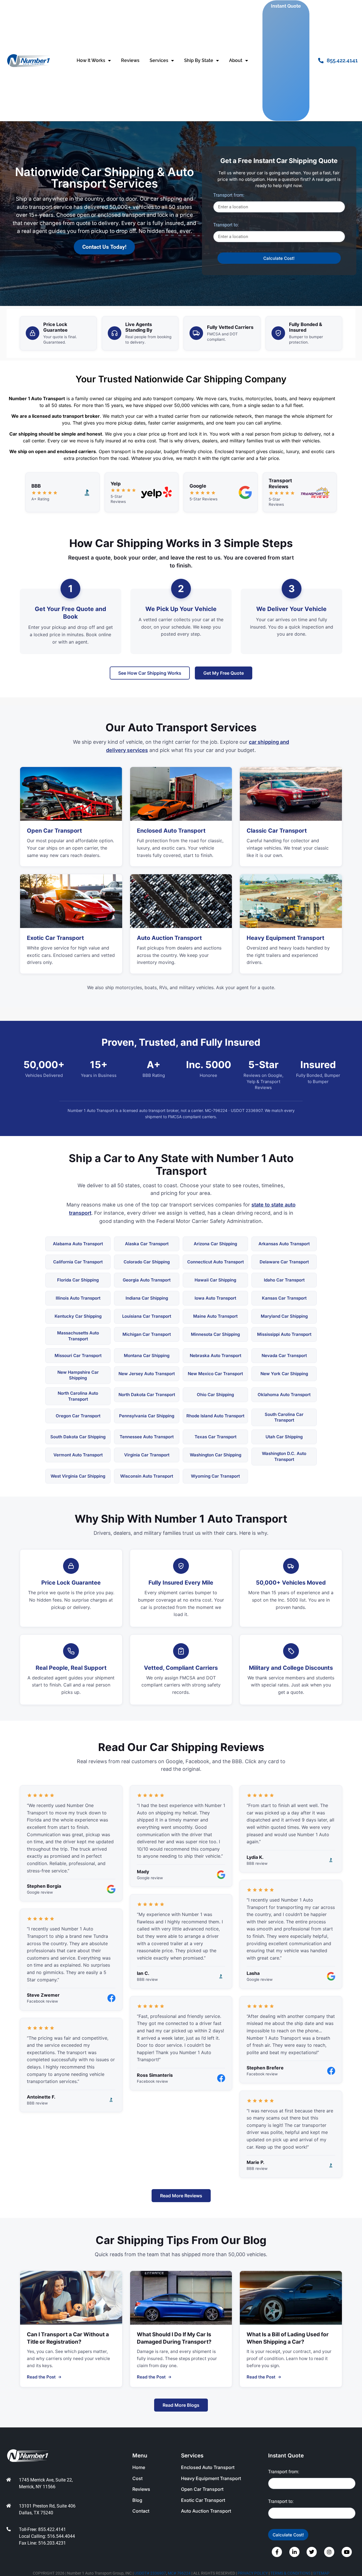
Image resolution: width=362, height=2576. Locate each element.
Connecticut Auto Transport (216, 1262)
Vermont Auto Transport (78, 1455)
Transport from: (229, 195)
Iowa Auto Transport (215, 1298)
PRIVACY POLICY (253, 2573)
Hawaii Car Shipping (215, 1280)
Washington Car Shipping (216, 1455)
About (236, 60)
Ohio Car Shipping (215, 1395)
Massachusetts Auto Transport (78, 1336)
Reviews (130, 60)
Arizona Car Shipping (215, 1244)
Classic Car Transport (277, 831)
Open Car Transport (54, 831)
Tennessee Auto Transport (147, 1437)
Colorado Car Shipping (147, 1262)
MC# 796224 (179, 2573)
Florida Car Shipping (78, 1280)
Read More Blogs (181, 2405)
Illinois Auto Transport (78, 1298)
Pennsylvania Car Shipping (147, 1416)
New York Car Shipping (284, 1374)
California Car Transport (78, 1262)
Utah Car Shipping (284, 1437)
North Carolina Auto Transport (78, 1396)
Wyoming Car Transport (215, 1476)
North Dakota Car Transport (147, 1395)
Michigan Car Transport (147, 1334)
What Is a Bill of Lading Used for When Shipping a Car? (288, 2338)
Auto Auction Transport (169, 938)
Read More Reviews (181, 2196)
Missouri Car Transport (78, 1355)
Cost (137, 2478)
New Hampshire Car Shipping (78, 1375)
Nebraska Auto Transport (216, 1355)
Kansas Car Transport (284, 1298)
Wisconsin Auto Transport (147, 1476)
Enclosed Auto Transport (171, 831)
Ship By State (199, 60)
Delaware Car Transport (284, 1262)
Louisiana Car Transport (147, 1316)
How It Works (91, 60)
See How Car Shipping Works (150, 673)
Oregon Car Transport (78, 1416)
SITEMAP (321, 2573)
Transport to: (226, 225)
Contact (141, 2511)
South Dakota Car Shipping (78, 1437)
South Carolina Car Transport (284, 1417)
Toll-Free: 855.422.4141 (42, 2529)
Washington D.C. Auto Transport (284, 1456)
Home (139, 2467)
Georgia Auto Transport (147, 1280)
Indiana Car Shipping (147, 1298)
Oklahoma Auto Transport (284, 1395)
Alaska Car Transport (147, 1244)
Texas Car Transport (216, 1437)
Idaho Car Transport (284, 1280)
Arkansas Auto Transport (284, 1244)
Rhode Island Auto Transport (215, 1416)
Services (159, 60)
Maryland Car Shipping (284, 1316)
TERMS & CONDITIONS (290, 2573)
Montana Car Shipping (147, 1355)
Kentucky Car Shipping (78, 1316)
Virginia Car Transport (147, 1455)
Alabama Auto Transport (78, 1244)
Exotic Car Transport (55, 938)
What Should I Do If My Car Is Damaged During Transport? (174, 2338)
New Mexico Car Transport (215, 1374)
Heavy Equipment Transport (285, 938)
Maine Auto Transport (215, 1316)
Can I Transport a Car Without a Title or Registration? (68, 2338)
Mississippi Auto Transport (284, 1334)
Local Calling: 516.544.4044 (47, 2536)
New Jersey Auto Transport (147, 1374)
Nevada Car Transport (284, 1355)
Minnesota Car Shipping (215, 1334)
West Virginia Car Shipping (78, 1476)
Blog (137, 2500)
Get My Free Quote (224, 673)
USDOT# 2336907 (150, 2573)
